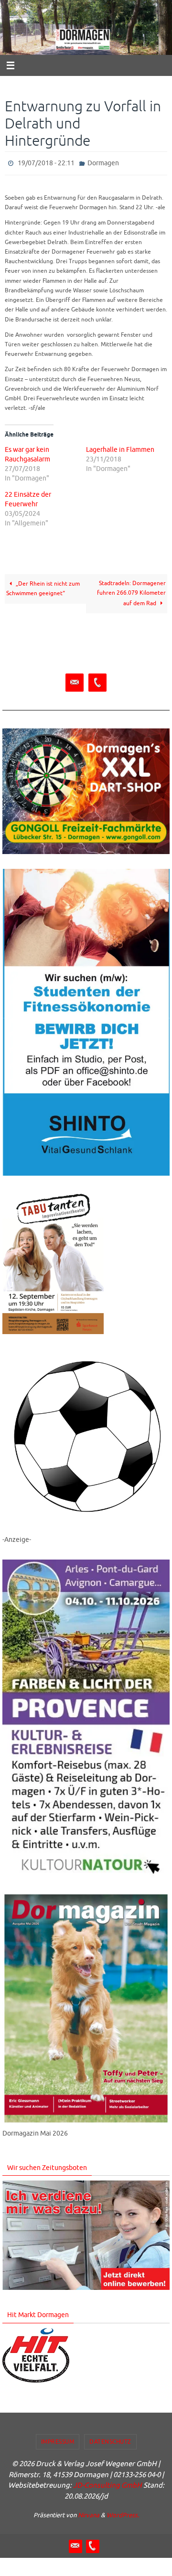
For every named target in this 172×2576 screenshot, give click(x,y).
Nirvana (89, 2513)
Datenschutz (110, 2439)
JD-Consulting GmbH (107, 2484)
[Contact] (75, 681)
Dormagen (103, 162)
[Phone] (97, 681)
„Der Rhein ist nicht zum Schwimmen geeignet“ (43, 587)
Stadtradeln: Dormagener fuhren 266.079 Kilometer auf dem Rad (131, 591)
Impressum (58, 2439)
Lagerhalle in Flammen (120, 448)
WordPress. (123, 2513)
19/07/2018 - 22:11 (46, 162)
